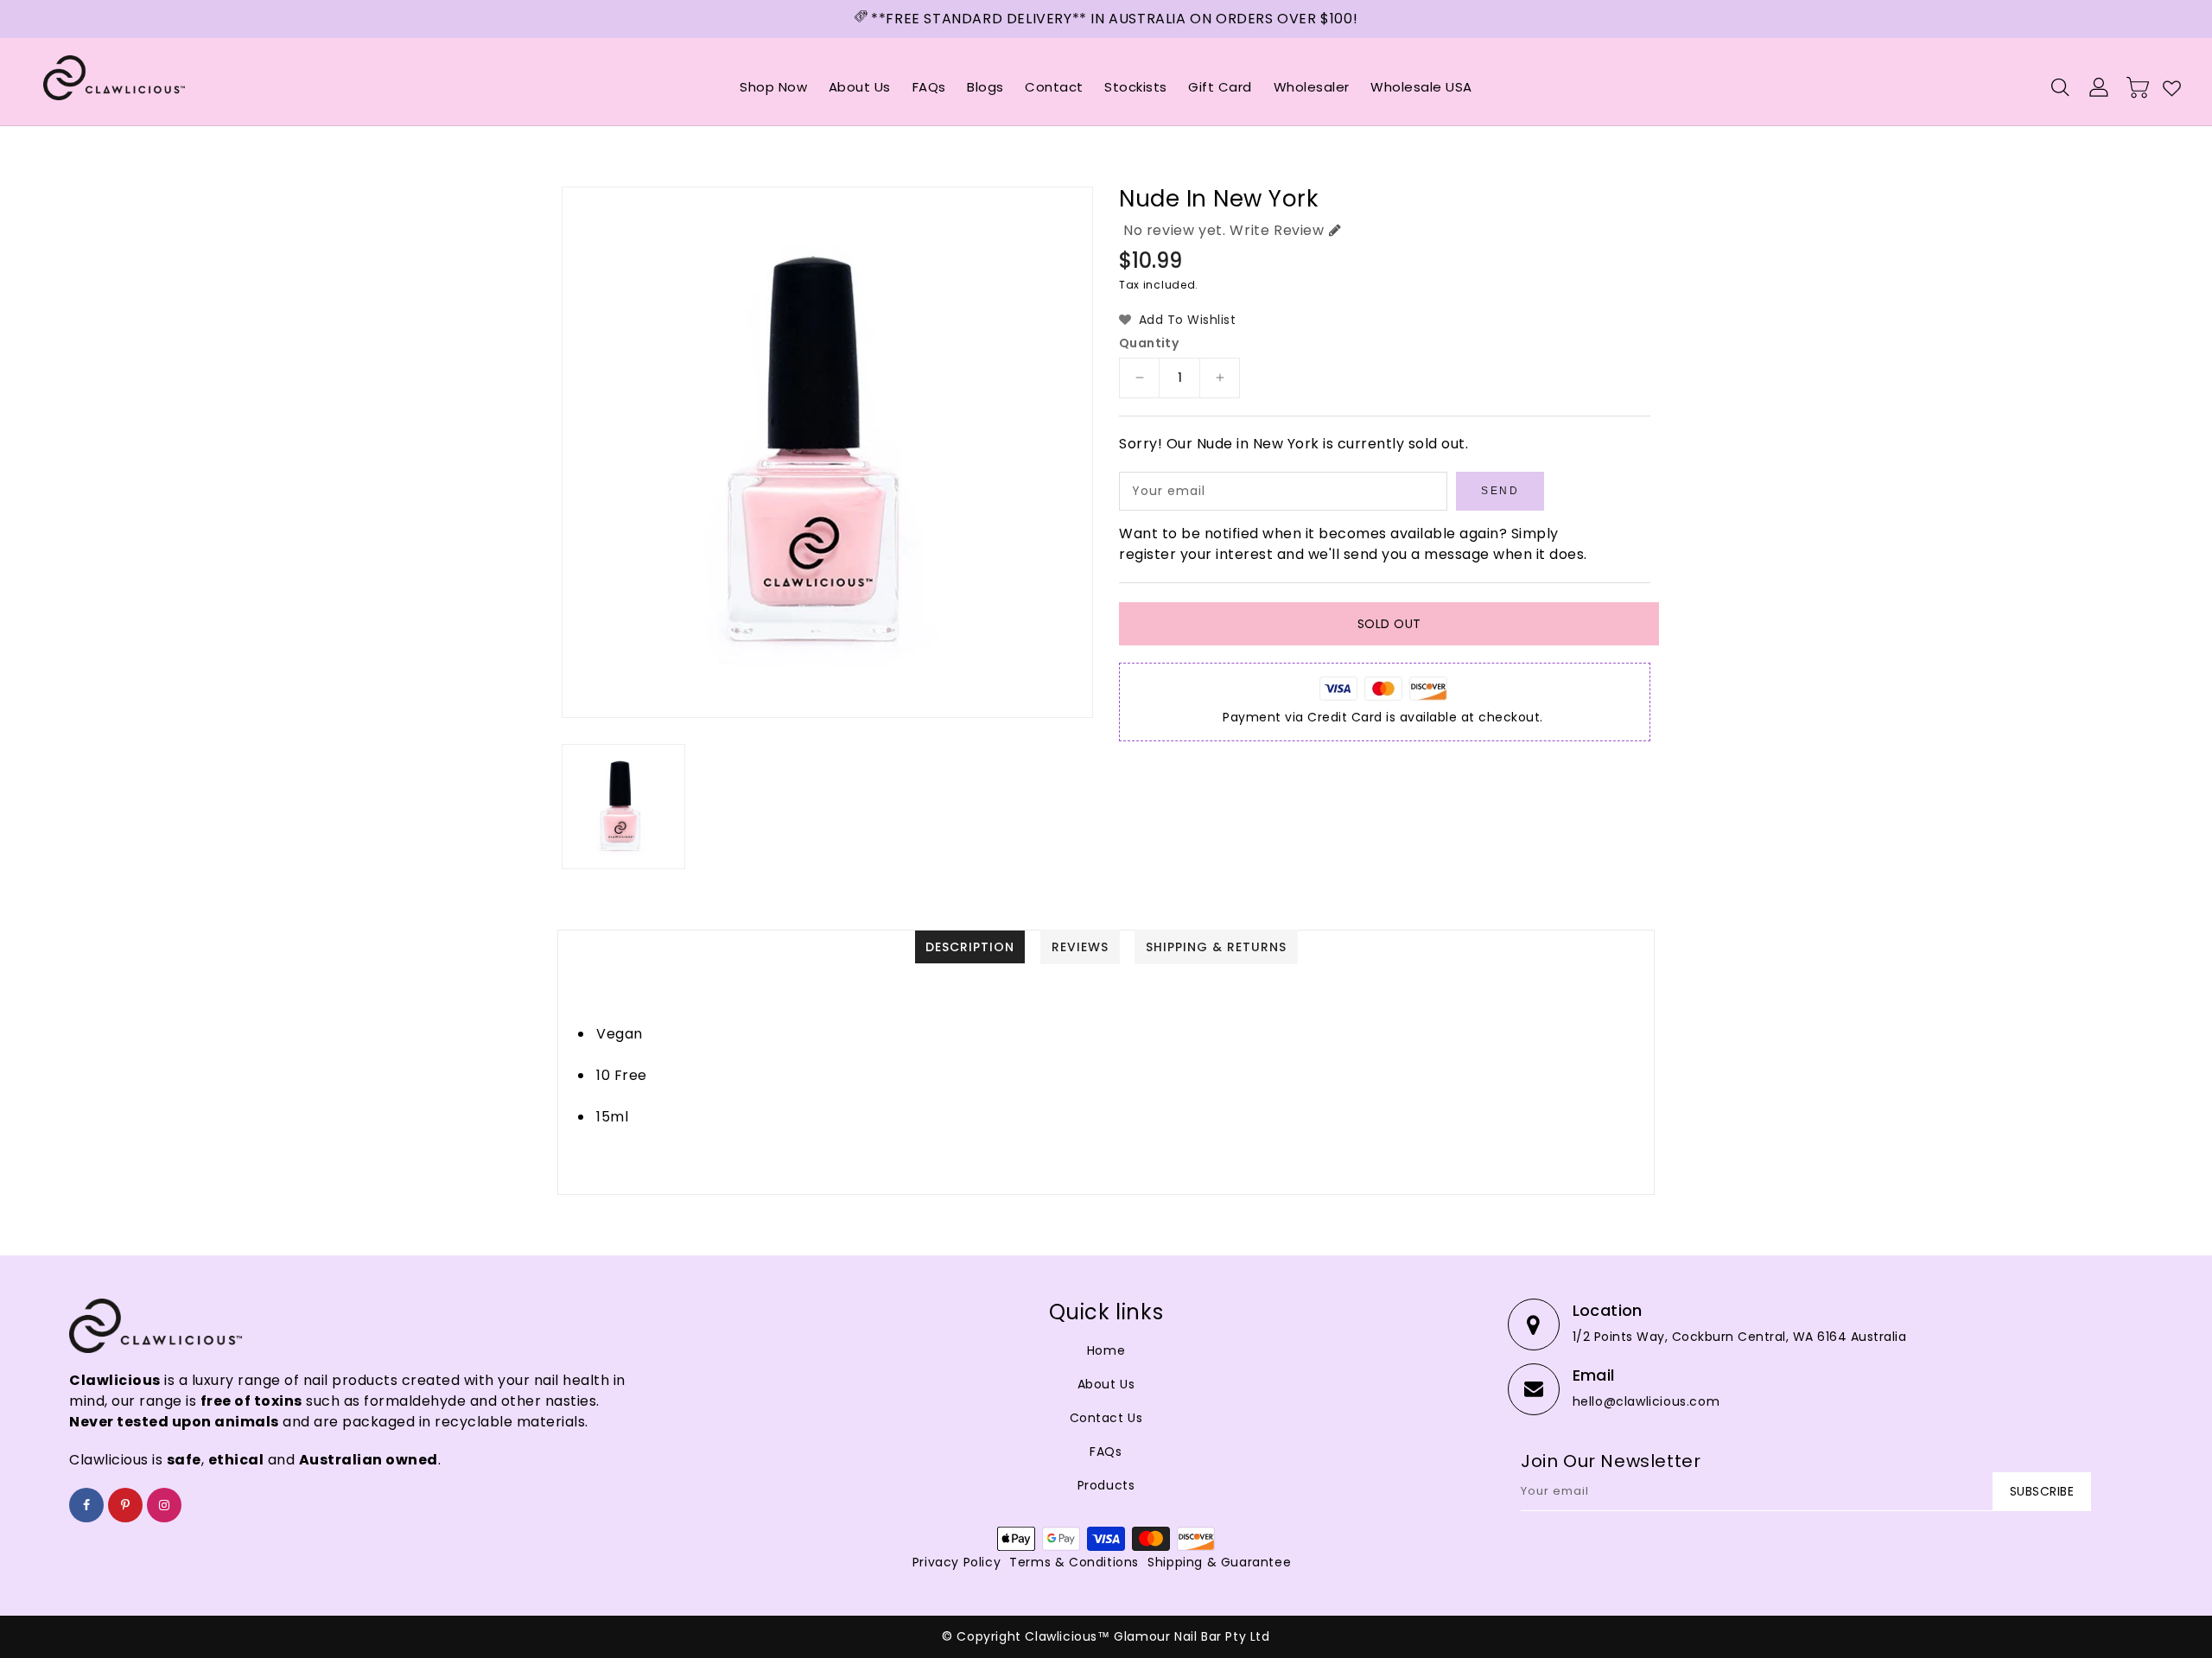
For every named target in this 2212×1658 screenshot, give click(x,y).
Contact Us (1106, 1418)
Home (1106, 1350)
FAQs (1106, 1452)
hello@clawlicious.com (1646, 1401)
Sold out (1389, 624)
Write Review (1277, 230)
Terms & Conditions (1074, 1562)
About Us (1106, 1384)
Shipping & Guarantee (1219, 1562)
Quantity (1149, 343)
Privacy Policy (957, 1562)
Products (1106, 1485)
